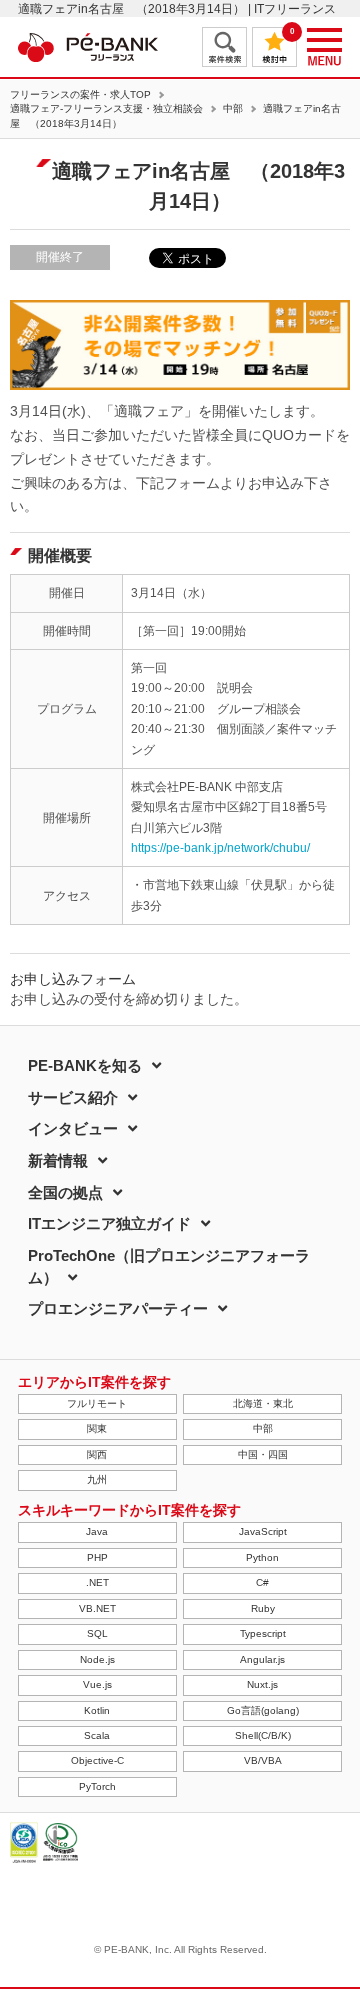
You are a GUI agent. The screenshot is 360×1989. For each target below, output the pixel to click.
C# (262, 1582)
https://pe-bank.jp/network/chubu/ (220, 848)
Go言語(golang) (263, 1710)
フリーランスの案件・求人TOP (80, 95)
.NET (97, 1582)
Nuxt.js (262, 1684)
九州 (97, 1479)
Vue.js (97, 1684)
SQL (97, 1633)
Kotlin (97, 1710)
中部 (233, 109)
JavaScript (263, 1531)
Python (262, 1557)
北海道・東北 (263, 1403)
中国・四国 (263, 1454)
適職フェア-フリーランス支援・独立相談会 (106, 109)
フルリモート (97, 1403)
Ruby (263, 1608)
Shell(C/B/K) (263, 1735)
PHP (97, 1557)
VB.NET (97, 1608)
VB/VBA (263, 1760)
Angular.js (262, 1659)
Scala (97, 1735)
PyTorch (97, 1786)
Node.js (97, 1659)
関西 (97, 1454)
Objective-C (97, 1760)
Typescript (263, 1633)
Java (97, 1531)
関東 (97, 1428)
